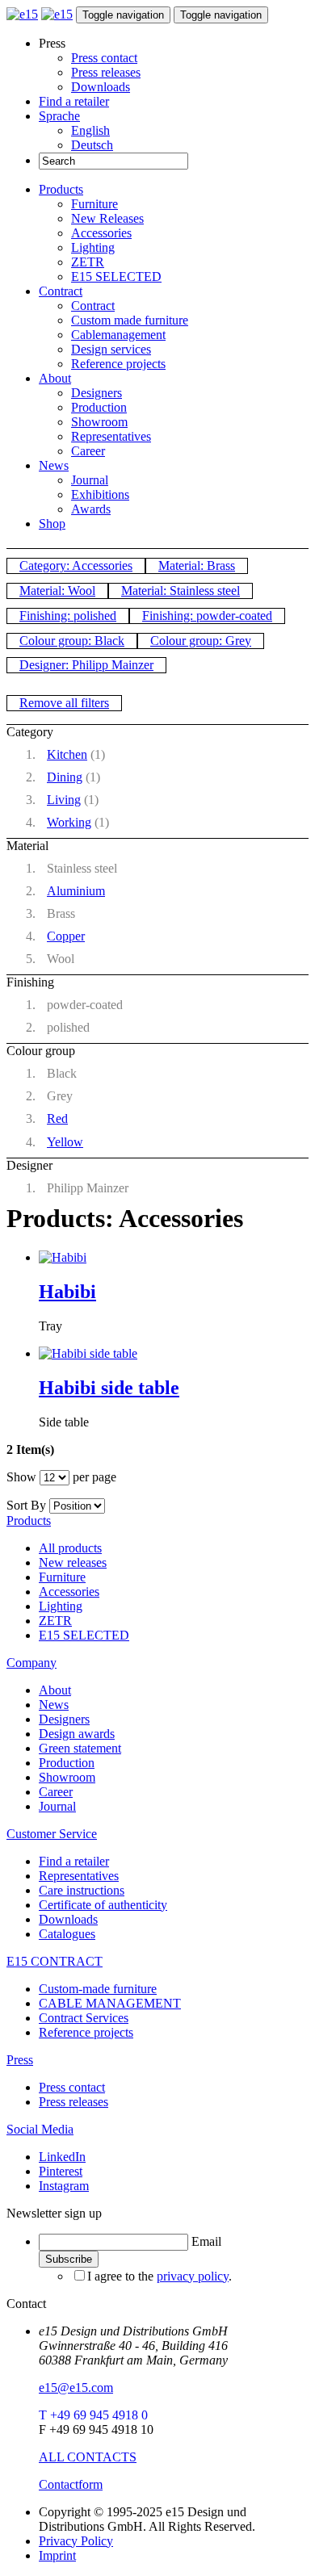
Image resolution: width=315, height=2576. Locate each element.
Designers (97, 393)
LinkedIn (62, 2157)
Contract (61, 291)
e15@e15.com (76, 2388)
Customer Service (52, 1834)
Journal (90, 480)
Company (31, 1663)
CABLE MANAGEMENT (110, 2003)
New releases (73, 1562)
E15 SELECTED (116, 276)
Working (69, 822)
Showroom (99, 422)
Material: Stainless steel (181, 591)
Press (20, 2060)
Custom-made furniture (98, 1989)
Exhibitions (100, 494)
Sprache (59, 116)
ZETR (88, 262)
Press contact (104, 58)
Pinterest (61, 2171)
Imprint (57, 2555)
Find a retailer (74, 101)
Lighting (93, 247)
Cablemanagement (118, 335)
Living (64, 800)
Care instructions (82, 1890)
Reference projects (118, 364)
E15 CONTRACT (55, 1961)
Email (206, 2241)
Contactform (71, 2484)
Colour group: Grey (201, 641)
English (90, 130)
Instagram (64, 2186)
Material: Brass (197, 565)
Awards (91, 509)
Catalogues (67, 1934)
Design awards (77, 1734)
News (54, 465)
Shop (52, 524)
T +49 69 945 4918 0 (93, 2415)
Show (21, 1477)
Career (88, 451)
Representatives (111, 436)
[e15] (22, 14)
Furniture (94, 204)
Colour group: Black (72, 641)
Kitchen (67, 754)
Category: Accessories (76, 565)
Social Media (40, 2129)
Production (99, 407)
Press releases (106, 72)
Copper (66, 936)
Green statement (80, 1748)
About (55, 378)
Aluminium (76, 891)
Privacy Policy (76, 2541)
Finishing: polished (68, 616)
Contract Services (84, 2018)
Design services (111, 349)
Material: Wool (57, 591)
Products (61, 189)
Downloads (101, 87)
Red (57, 1118)
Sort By (26, 1505)
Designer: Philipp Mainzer (86, 665)
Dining (65, 777)
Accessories (101, 233)
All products (70, 1548)
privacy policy (193, 2276)
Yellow (65, 1142)
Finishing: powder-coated (207, 616)
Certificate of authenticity (103, 1905)
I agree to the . (160, 2276)
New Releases (107, 218)
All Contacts (88, 2457)
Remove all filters (64, 703)
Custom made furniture (130, 320)
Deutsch (92, 145)
